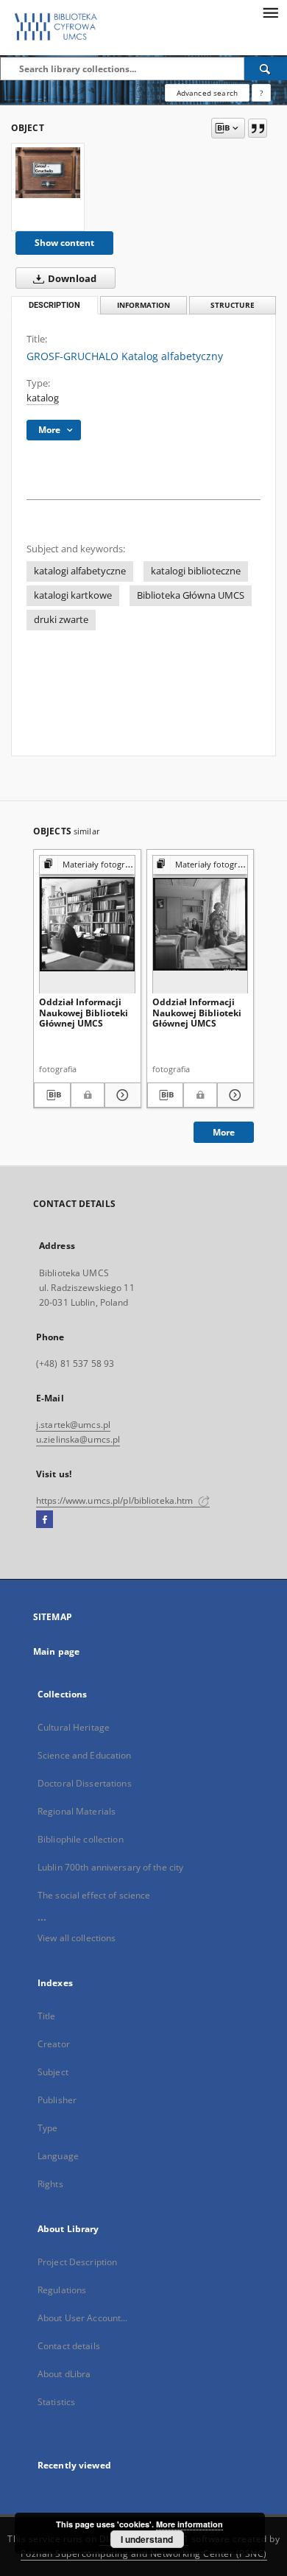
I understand (147, 2539)
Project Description (77, 2262)
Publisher (57, 2100)
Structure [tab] (233, 305)
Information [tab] (143, 305)
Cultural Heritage (74, 1727)
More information (189, 2524)
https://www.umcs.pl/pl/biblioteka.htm (116, 1500)
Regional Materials (77, 1811)
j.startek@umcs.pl (73, 1425)
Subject (53, 2072)
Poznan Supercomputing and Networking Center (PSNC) (144, 2554)
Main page (56, 1651)
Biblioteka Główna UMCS (191, 595)
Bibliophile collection (81, 1839)
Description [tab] (54, 305)
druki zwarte (61, 620)
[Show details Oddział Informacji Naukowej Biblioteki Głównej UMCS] (121, 1095)
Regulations (62, 2290)
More (224, 1132)
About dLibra (64, 2374)
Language (58, 2156)
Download (71, 279)
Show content (64, 243)
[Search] (266, 68)
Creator (54, 2044)
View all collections (77, 1938)
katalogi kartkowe (73, 595)
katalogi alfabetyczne (80, 571)
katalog (43, 398)
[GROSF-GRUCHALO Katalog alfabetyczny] (48, 172)
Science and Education (85, 1755)
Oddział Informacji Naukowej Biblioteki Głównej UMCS (84, 1012)
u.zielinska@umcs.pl (78, 1439)
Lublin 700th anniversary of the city (110, 1867)
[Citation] (258, 128)
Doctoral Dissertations (85, 1783)
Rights (50, 2184)
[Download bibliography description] (52, 1095)
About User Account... (83, 2318)
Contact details (69, 2346)
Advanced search (207, 93)
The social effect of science (94, 1895)
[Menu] (270, 12)
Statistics (56, 2402)
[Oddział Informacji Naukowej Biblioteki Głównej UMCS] (87, 924)
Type (47, 2128)
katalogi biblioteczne (196, 571)
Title (47, 2016)
